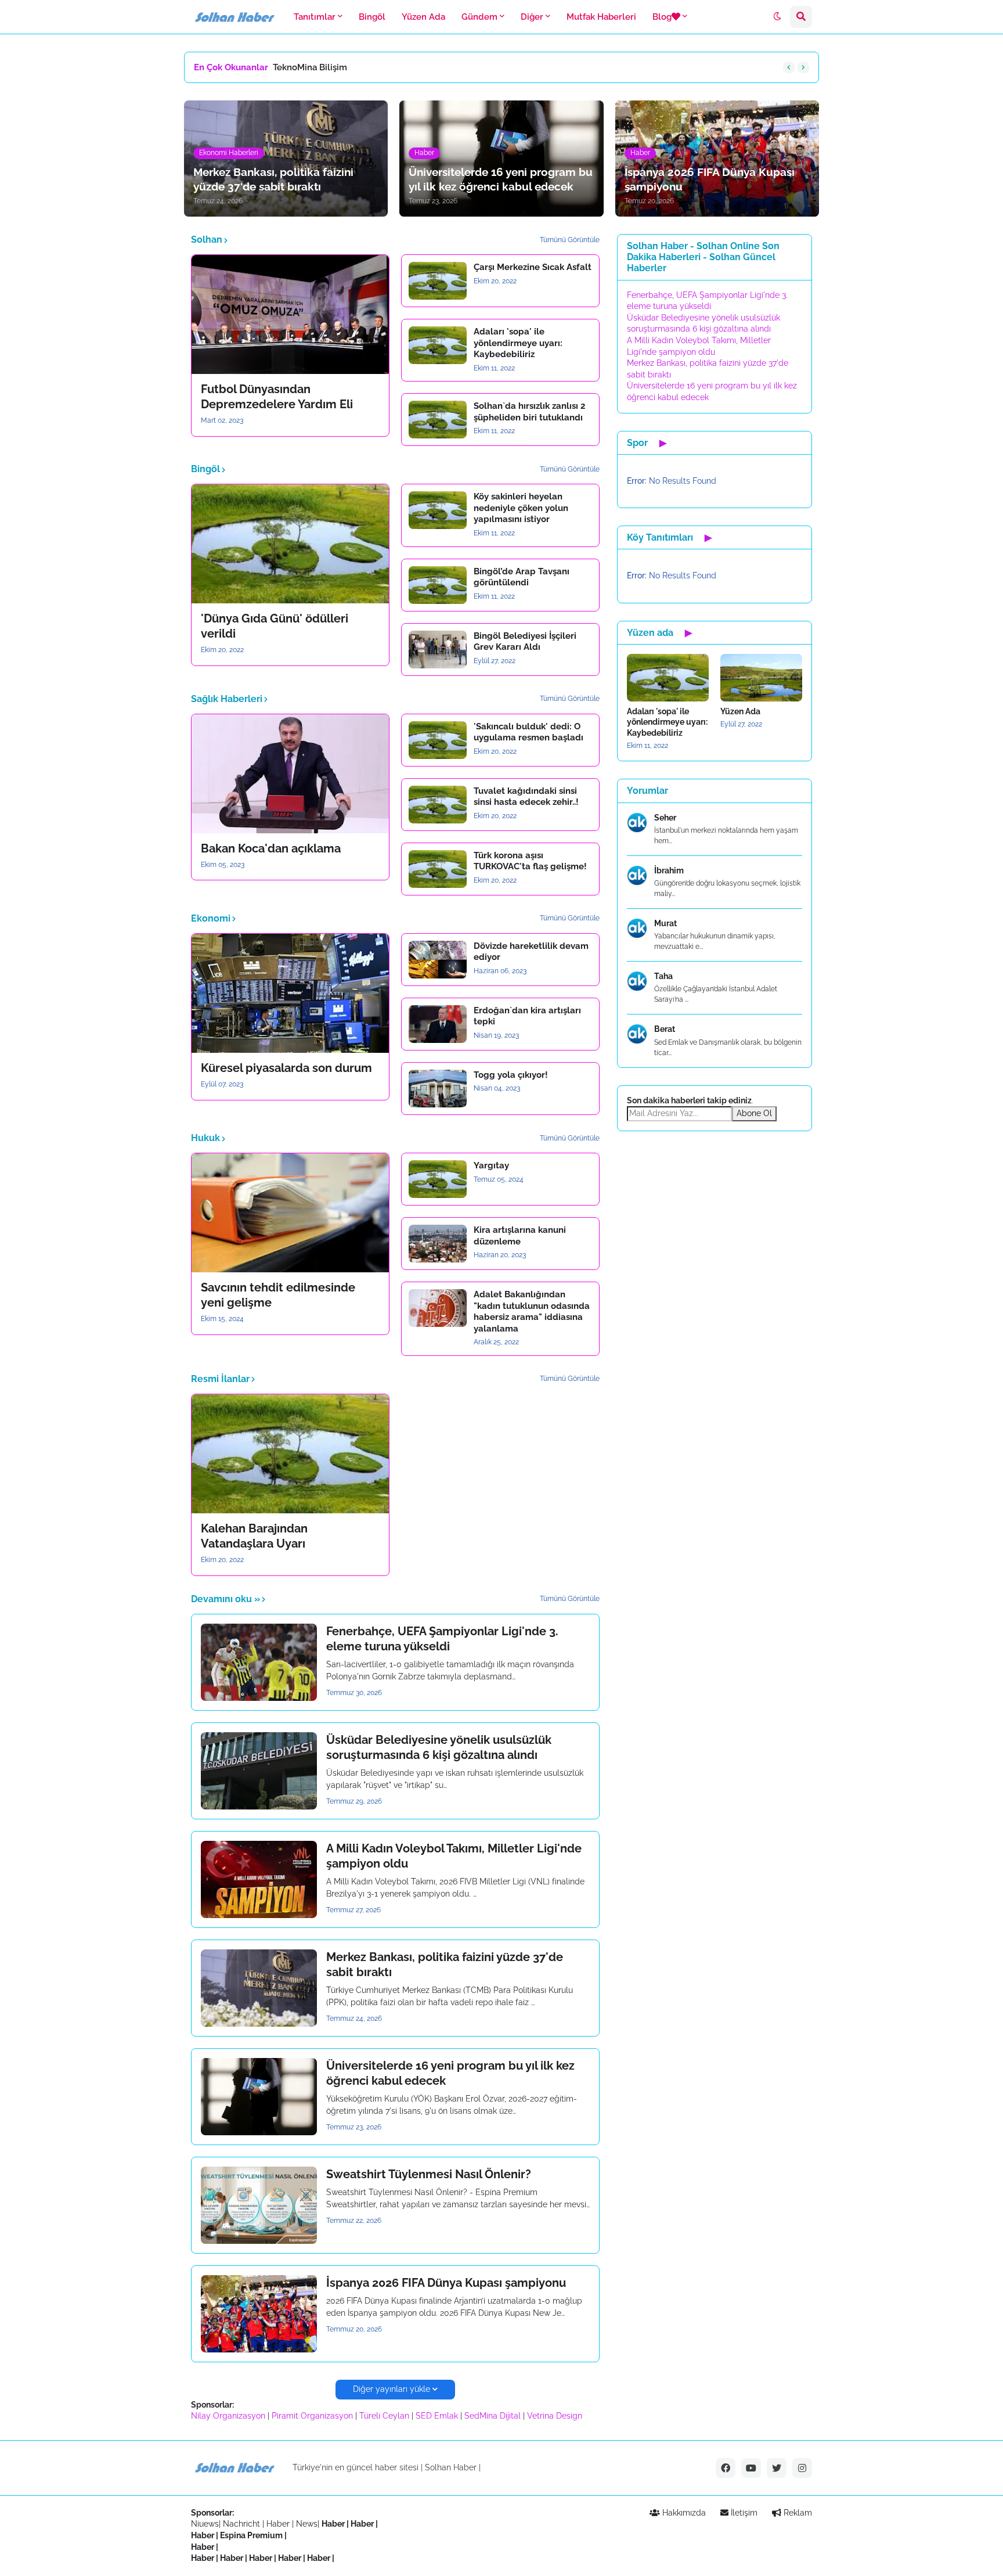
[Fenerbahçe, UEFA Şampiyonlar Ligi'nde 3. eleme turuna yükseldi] (259, 1662)
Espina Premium (251, 2535)
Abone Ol (754, 1113)
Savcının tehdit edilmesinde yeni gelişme (278, 1295)
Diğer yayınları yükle (392, 2389)
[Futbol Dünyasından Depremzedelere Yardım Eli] (290, 314)
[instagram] (802, 2468)
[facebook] (726, 2468)
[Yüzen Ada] (761, 678)
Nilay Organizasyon (228, 2416)
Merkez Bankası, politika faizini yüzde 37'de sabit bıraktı (445, 1965)
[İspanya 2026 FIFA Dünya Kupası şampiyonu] (259, 2314)
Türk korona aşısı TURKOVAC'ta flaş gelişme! (530, 861)
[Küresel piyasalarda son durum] (290, 993)
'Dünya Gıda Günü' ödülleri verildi (275, 626)
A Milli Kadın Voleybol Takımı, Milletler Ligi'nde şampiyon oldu (454, 1856)
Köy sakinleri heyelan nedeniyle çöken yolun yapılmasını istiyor (521, 508)
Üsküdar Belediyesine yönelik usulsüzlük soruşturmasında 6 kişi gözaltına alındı (439, 1747)
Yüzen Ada (740, 711)
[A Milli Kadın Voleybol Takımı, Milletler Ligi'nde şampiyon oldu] (259, 1879)
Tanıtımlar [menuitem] (315, 17)
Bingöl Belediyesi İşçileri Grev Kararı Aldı (525, 642)
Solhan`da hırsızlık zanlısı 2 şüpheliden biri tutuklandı (529, 412)
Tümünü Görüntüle (570, 240)
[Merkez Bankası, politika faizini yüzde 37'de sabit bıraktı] (259, 1988)
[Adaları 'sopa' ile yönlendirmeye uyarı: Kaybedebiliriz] (438, 345)
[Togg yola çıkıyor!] (438, 1089)
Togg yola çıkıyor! (511, 1075)
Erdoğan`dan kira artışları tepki (527, 1016)
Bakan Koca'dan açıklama (271, 848)
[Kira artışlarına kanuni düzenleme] (438, 1244)
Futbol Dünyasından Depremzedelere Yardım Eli (277, 397)
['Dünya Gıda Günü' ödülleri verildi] (290, 544)
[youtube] (751, 2468)
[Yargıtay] (438, 1179)
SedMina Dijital (493, 2416)
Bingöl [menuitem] (372, 17)
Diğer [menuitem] (532, 17)
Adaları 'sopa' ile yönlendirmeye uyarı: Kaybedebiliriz (518, 343)
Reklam (797, 2513)
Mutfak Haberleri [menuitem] (601, 17)
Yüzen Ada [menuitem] (423, 17)
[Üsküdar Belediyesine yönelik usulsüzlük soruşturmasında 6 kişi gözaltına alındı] (259, 1771)
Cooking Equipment (313, 67)
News (307, 2524)
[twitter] (777, 2468)
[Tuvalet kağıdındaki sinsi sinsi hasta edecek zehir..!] (438, 805)
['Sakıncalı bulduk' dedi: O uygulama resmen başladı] (438, 740)
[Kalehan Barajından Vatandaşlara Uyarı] (290, 1454)
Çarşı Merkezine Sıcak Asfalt (533, 267)
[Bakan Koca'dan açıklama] (290, 774)
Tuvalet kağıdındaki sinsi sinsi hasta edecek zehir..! (526, 797)
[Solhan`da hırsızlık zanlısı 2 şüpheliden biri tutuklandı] (438, 420)
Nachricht (243, 2524)
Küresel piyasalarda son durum (286, 1068)
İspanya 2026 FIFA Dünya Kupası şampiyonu (446, 2283)
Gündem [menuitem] (479, 17)
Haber (279, 2524)
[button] (777, 17)
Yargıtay (491, 1165)
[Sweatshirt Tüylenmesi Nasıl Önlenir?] (259, 2205)
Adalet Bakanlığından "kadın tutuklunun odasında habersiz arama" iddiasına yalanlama (532, 1312)
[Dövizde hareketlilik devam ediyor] (438, 960)
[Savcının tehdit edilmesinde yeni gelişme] (290, 1213)
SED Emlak (437, 2416)
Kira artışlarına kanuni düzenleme (520, 1236)
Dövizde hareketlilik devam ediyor (531, 952)
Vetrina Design (555, 2416)
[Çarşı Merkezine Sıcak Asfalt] (438, 281)
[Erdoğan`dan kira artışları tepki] (438, 1024)
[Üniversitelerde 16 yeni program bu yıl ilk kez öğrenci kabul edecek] (259, 2097)
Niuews (205, 2524)
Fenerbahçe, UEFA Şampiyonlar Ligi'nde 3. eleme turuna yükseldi (442, 1639)
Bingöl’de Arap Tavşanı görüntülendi (522, 577)
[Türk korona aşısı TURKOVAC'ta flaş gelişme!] (438, 869)
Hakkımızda (683, 2513)
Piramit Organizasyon (312, 2416)
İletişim (743, 2513)
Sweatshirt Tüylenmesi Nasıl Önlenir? (429, 2174)
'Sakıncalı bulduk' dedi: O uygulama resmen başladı (528, 732)
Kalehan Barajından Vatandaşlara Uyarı (254, 1536)
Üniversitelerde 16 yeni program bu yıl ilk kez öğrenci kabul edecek (450, 2073)
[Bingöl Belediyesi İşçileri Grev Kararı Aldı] (438, 650)
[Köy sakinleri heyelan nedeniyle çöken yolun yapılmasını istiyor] (438, 510)
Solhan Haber (451, 2467)
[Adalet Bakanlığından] (438, 1308)
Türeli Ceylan (384, 2416)
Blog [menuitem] (662, 17)
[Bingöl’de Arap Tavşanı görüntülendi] (438, 585)
